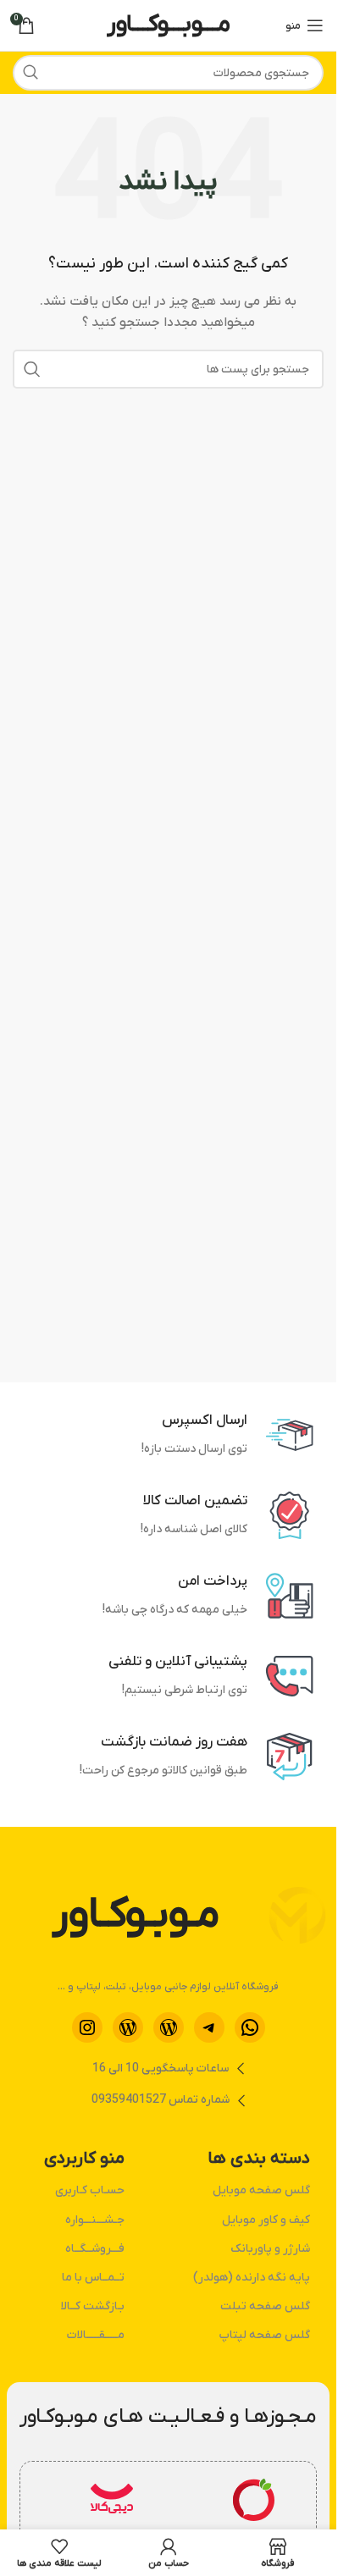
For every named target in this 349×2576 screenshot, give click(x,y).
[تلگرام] (209, 2027)
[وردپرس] (169, 2027)
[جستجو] (30, 73)
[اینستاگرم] (87, 2027)
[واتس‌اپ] (250, 2027)
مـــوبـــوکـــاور (169, 25)
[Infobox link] (254, 2518)
